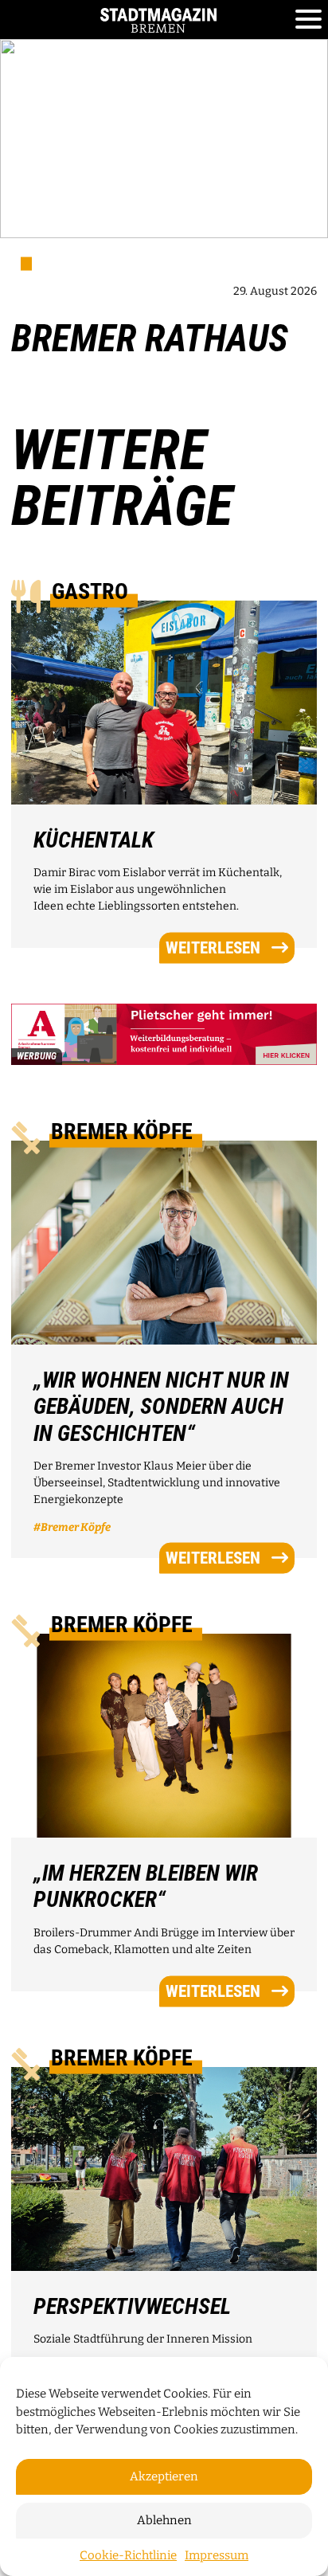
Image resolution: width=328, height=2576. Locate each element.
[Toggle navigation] (308, 20)
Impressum (217, 2555)
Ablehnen (164, 2520)
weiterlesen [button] (213, 948)
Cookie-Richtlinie (128, 2555)
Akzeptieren (164, 2476)
